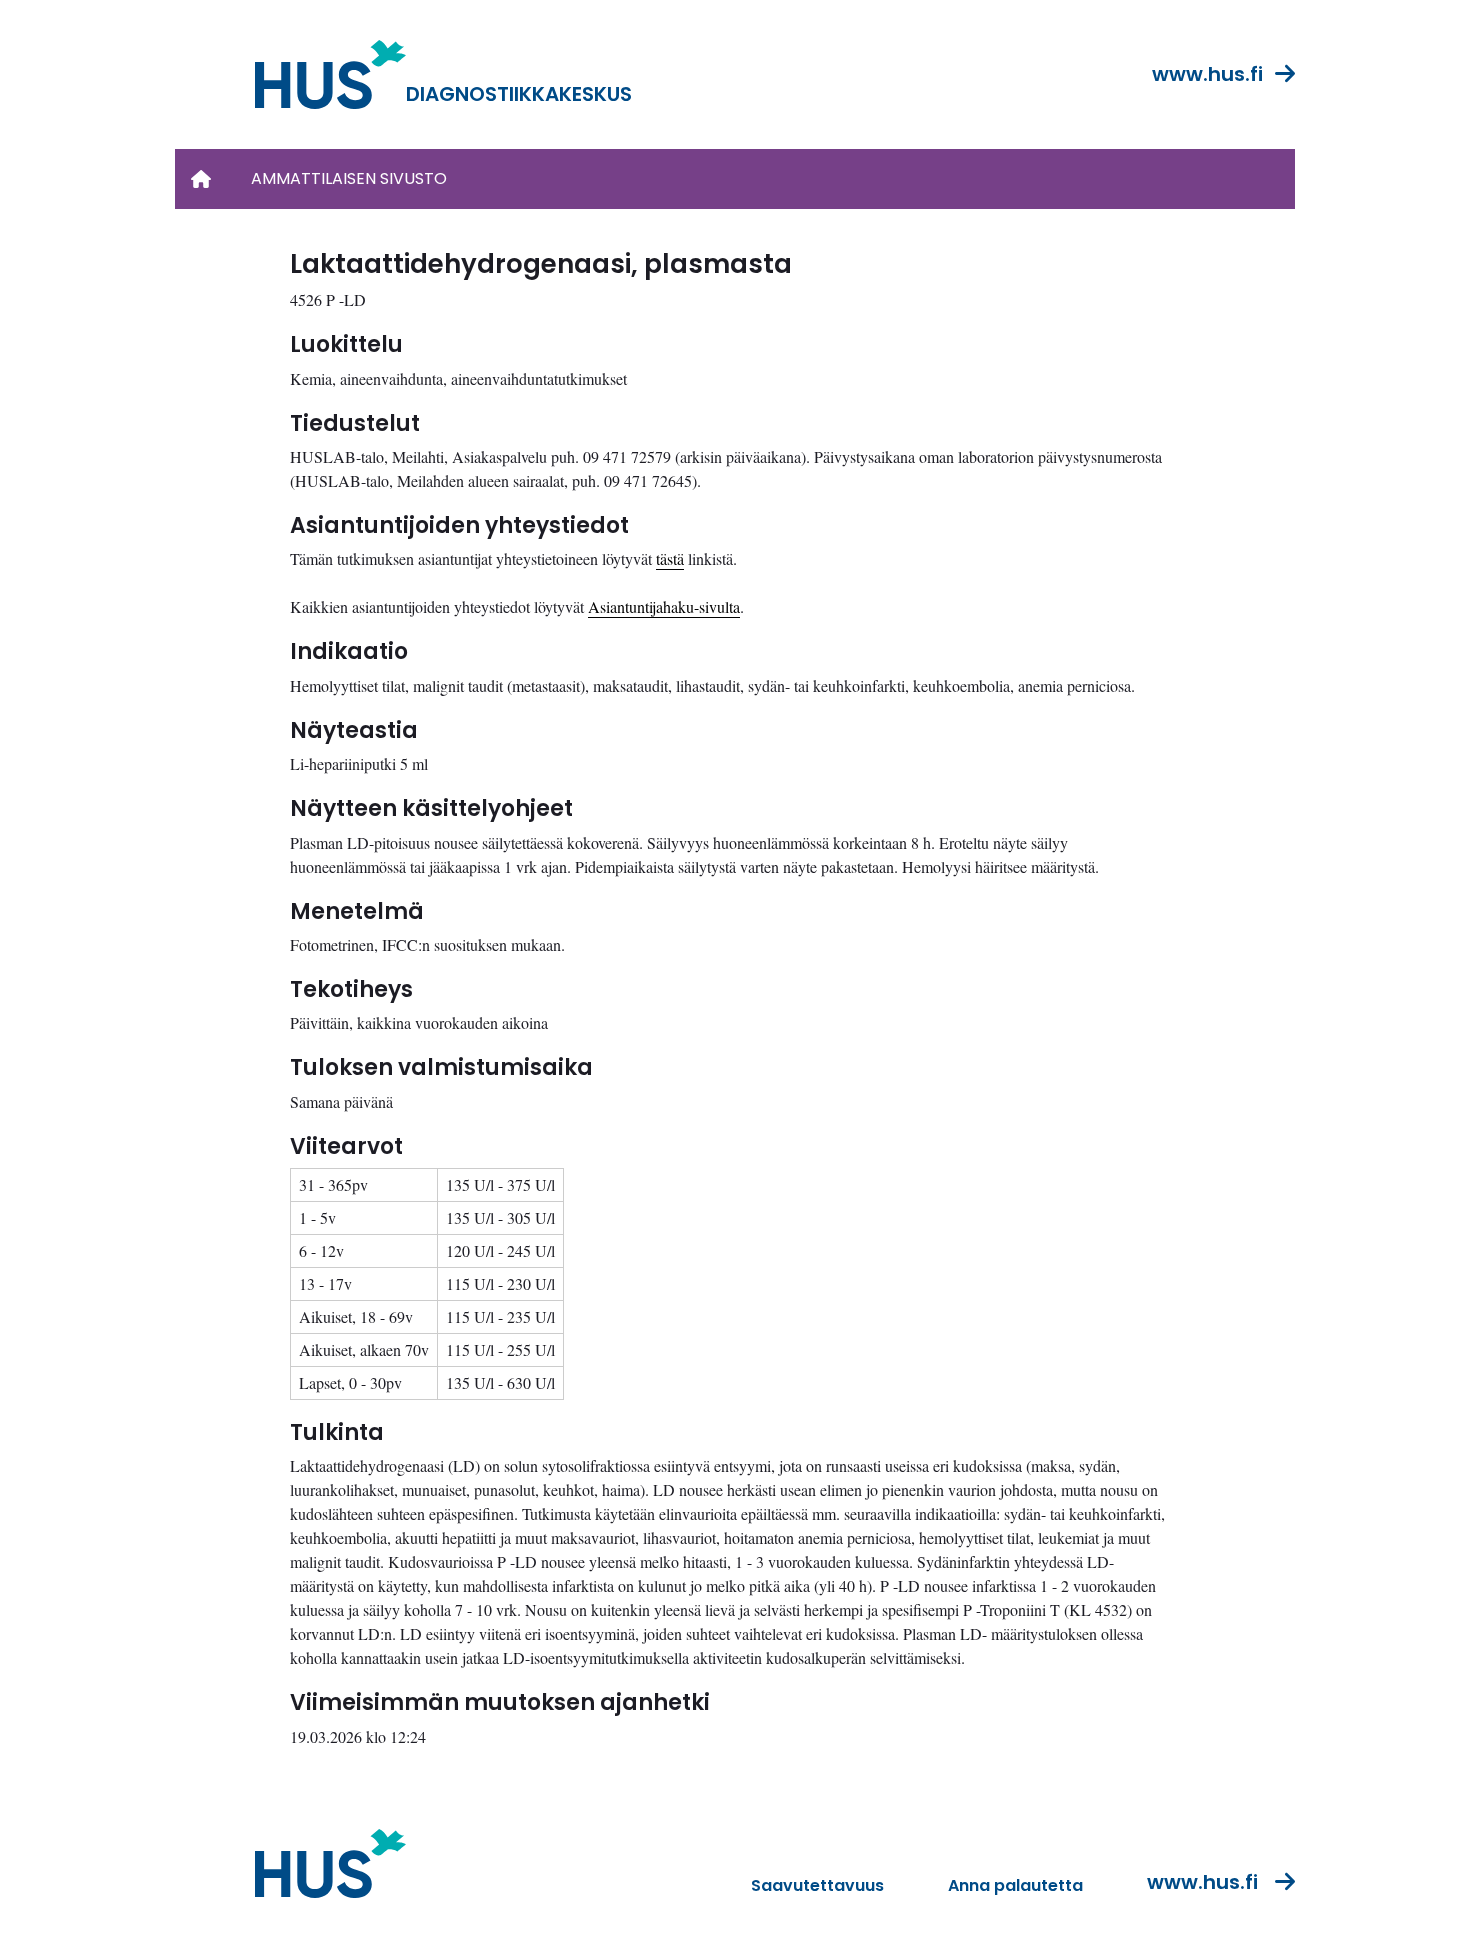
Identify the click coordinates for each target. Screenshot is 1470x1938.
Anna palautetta (1015, 1885)
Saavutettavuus (817, 1885)
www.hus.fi (1207, 74)
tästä (670, 558)
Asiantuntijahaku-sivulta (664, 606)
